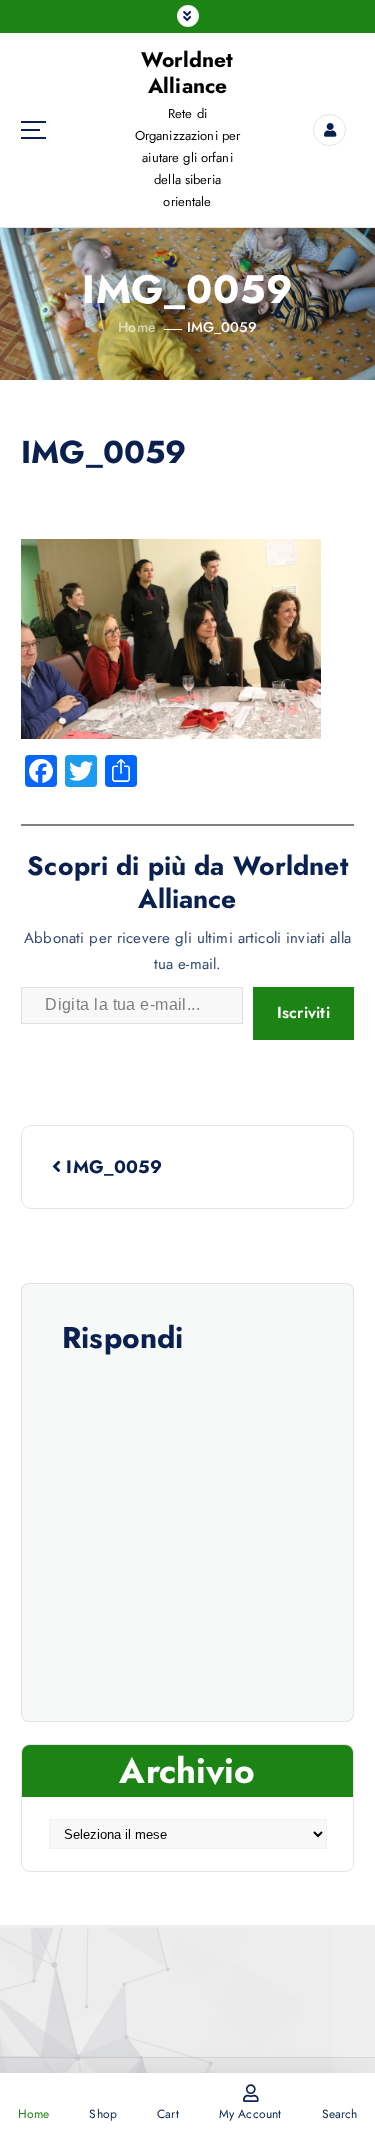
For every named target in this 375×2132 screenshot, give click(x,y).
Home (137, 327)
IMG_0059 (222, 327)
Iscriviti (303, 1012)
